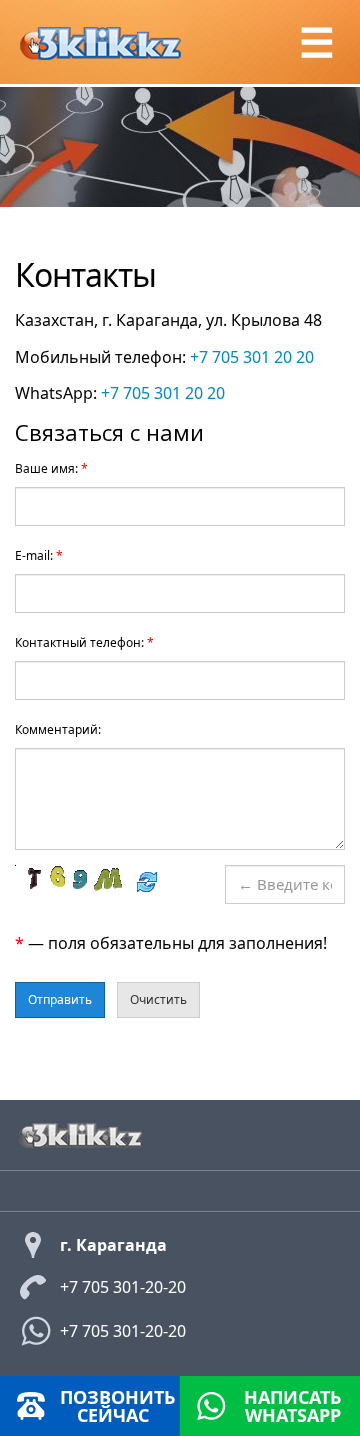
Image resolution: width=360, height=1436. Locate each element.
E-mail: (39, 555)
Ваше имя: (51, 468)
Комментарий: (58, 729)
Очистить (158, 999)
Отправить (60, 999)
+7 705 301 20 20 (252, 357)
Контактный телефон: (84, 642)
